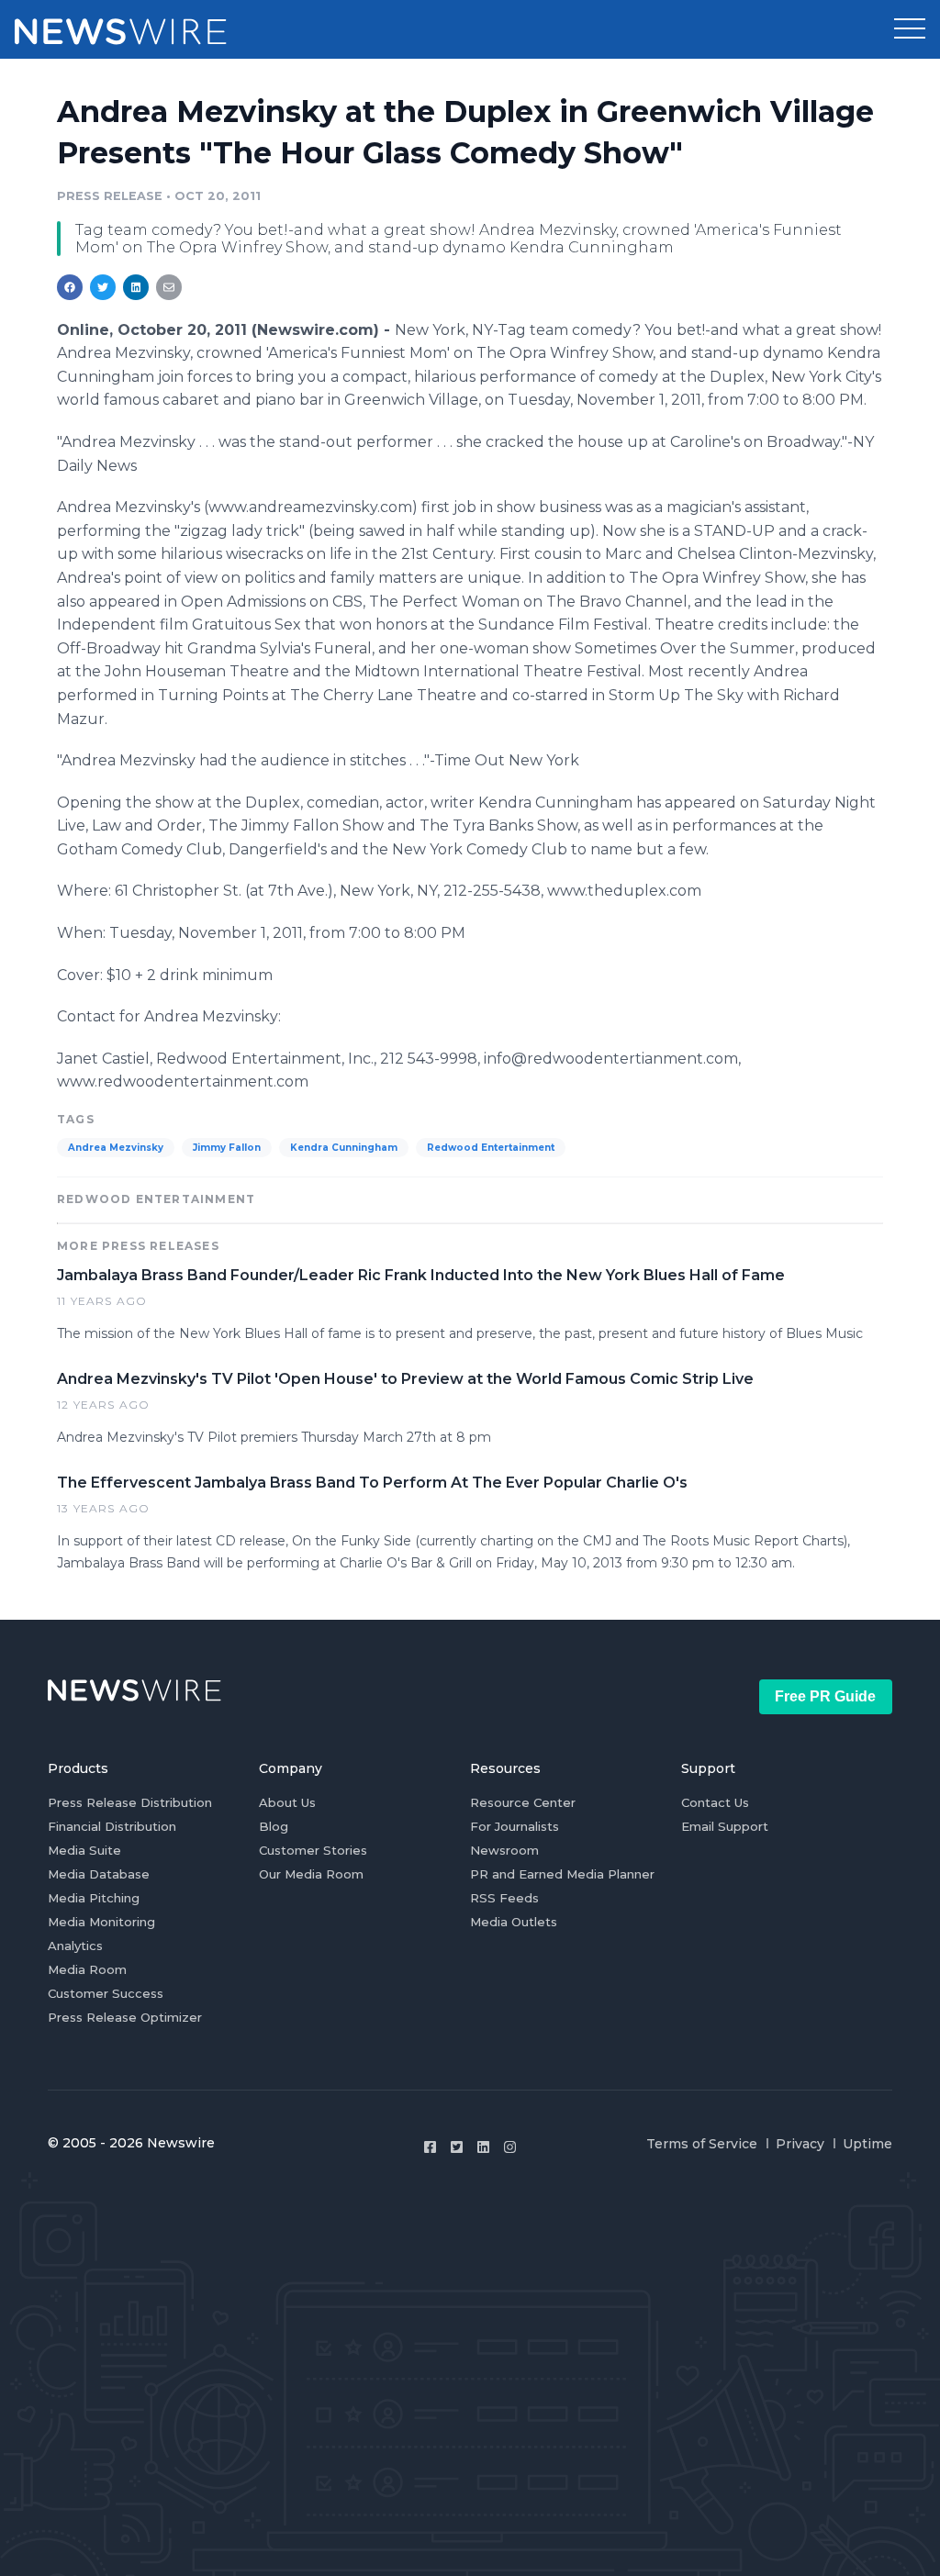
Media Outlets (514, 1922)
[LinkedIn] (483, 2147)
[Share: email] (169, 287)
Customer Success (106, 1993)
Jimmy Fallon (227, 1148)
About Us (287, 1802)
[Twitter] (457, 2147)
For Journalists (515, 1826)
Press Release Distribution (130, 1802)
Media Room (87, 1969)
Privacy (800, 2144)
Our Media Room (311, 1874)
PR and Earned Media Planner (562, 1874)
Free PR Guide (825, 1696)
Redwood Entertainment (491, 1148)
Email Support (725, 1826)
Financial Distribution (112, 1826)
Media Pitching (94, 1898)
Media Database (99, 1874)
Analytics (75, 1946)
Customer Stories (313, 1850)
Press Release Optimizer (125, 2017)
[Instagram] (510, 2147)
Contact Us (715, 1802)
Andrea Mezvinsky (116, 1148)
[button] (910, 29)
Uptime (867, 2144)
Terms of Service (702, 2144)
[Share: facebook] (70, 287)
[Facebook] (430, 2147)
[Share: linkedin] (136, 287)
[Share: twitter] (103, 287)
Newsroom (504, 1850)
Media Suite (84, 1850)
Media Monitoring (101, 1922)
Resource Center (523, 1802)
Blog (274, 1826)
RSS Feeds (504, 1898)
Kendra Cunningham (344, 1148)
